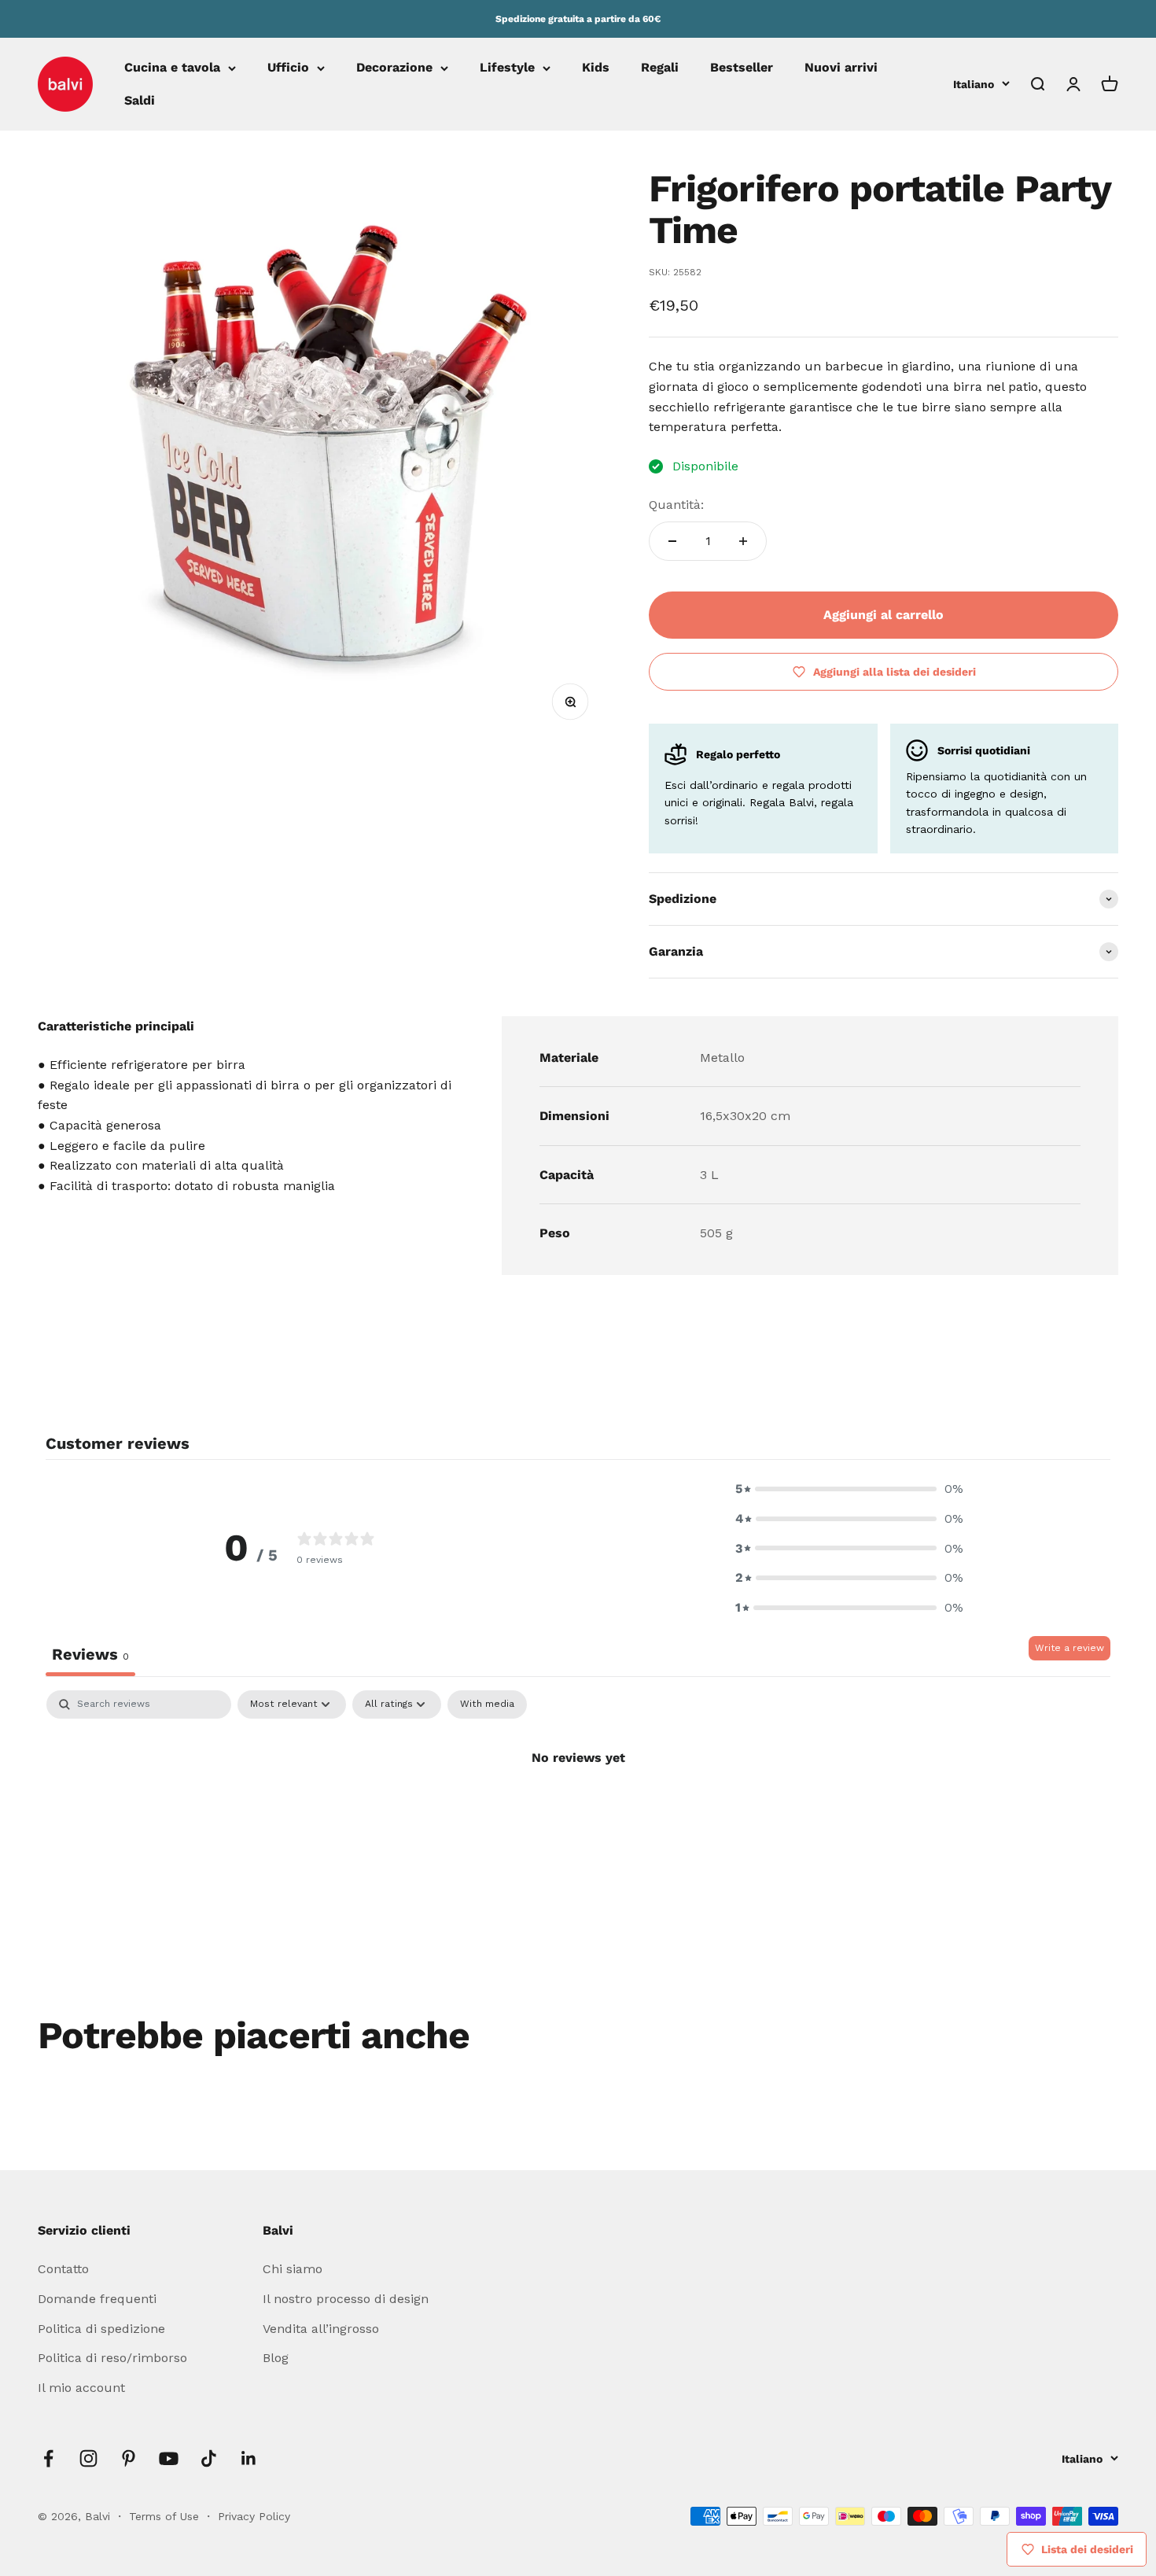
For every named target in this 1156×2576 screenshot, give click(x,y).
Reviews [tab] (90, 1654)
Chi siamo (293, 2269)
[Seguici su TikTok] (209, 2458)
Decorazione (394, 68)
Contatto (63, 2269)
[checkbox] (487, 1704)
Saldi (140, 100)
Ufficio (288, 68)
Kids (596, 68)
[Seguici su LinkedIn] (249, 2458)
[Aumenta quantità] (743, 541)
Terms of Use (166, 2516)
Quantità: (676, 505)
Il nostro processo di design (346, 2299)
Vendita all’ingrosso (321, 2329)
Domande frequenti (97, 2299)
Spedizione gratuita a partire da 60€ (578, 19)
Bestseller (742, 68)
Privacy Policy (254, 2516)
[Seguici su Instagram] (88, 2458)
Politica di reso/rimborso (112, 2358)
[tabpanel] (578, 1811)
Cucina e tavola (172, 68)
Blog (276, 2358)
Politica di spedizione (101, 2329)
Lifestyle (507, 68)
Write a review (1069, 1648)
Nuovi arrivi (841, 68)
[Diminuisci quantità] (672, 541)
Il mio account (81, 2388)
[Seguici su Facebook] (48, 2458)
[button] (849, 1489)
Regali (660, 68)
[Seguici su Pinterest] (129, 2458)
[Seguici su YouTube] (169, 2458)
